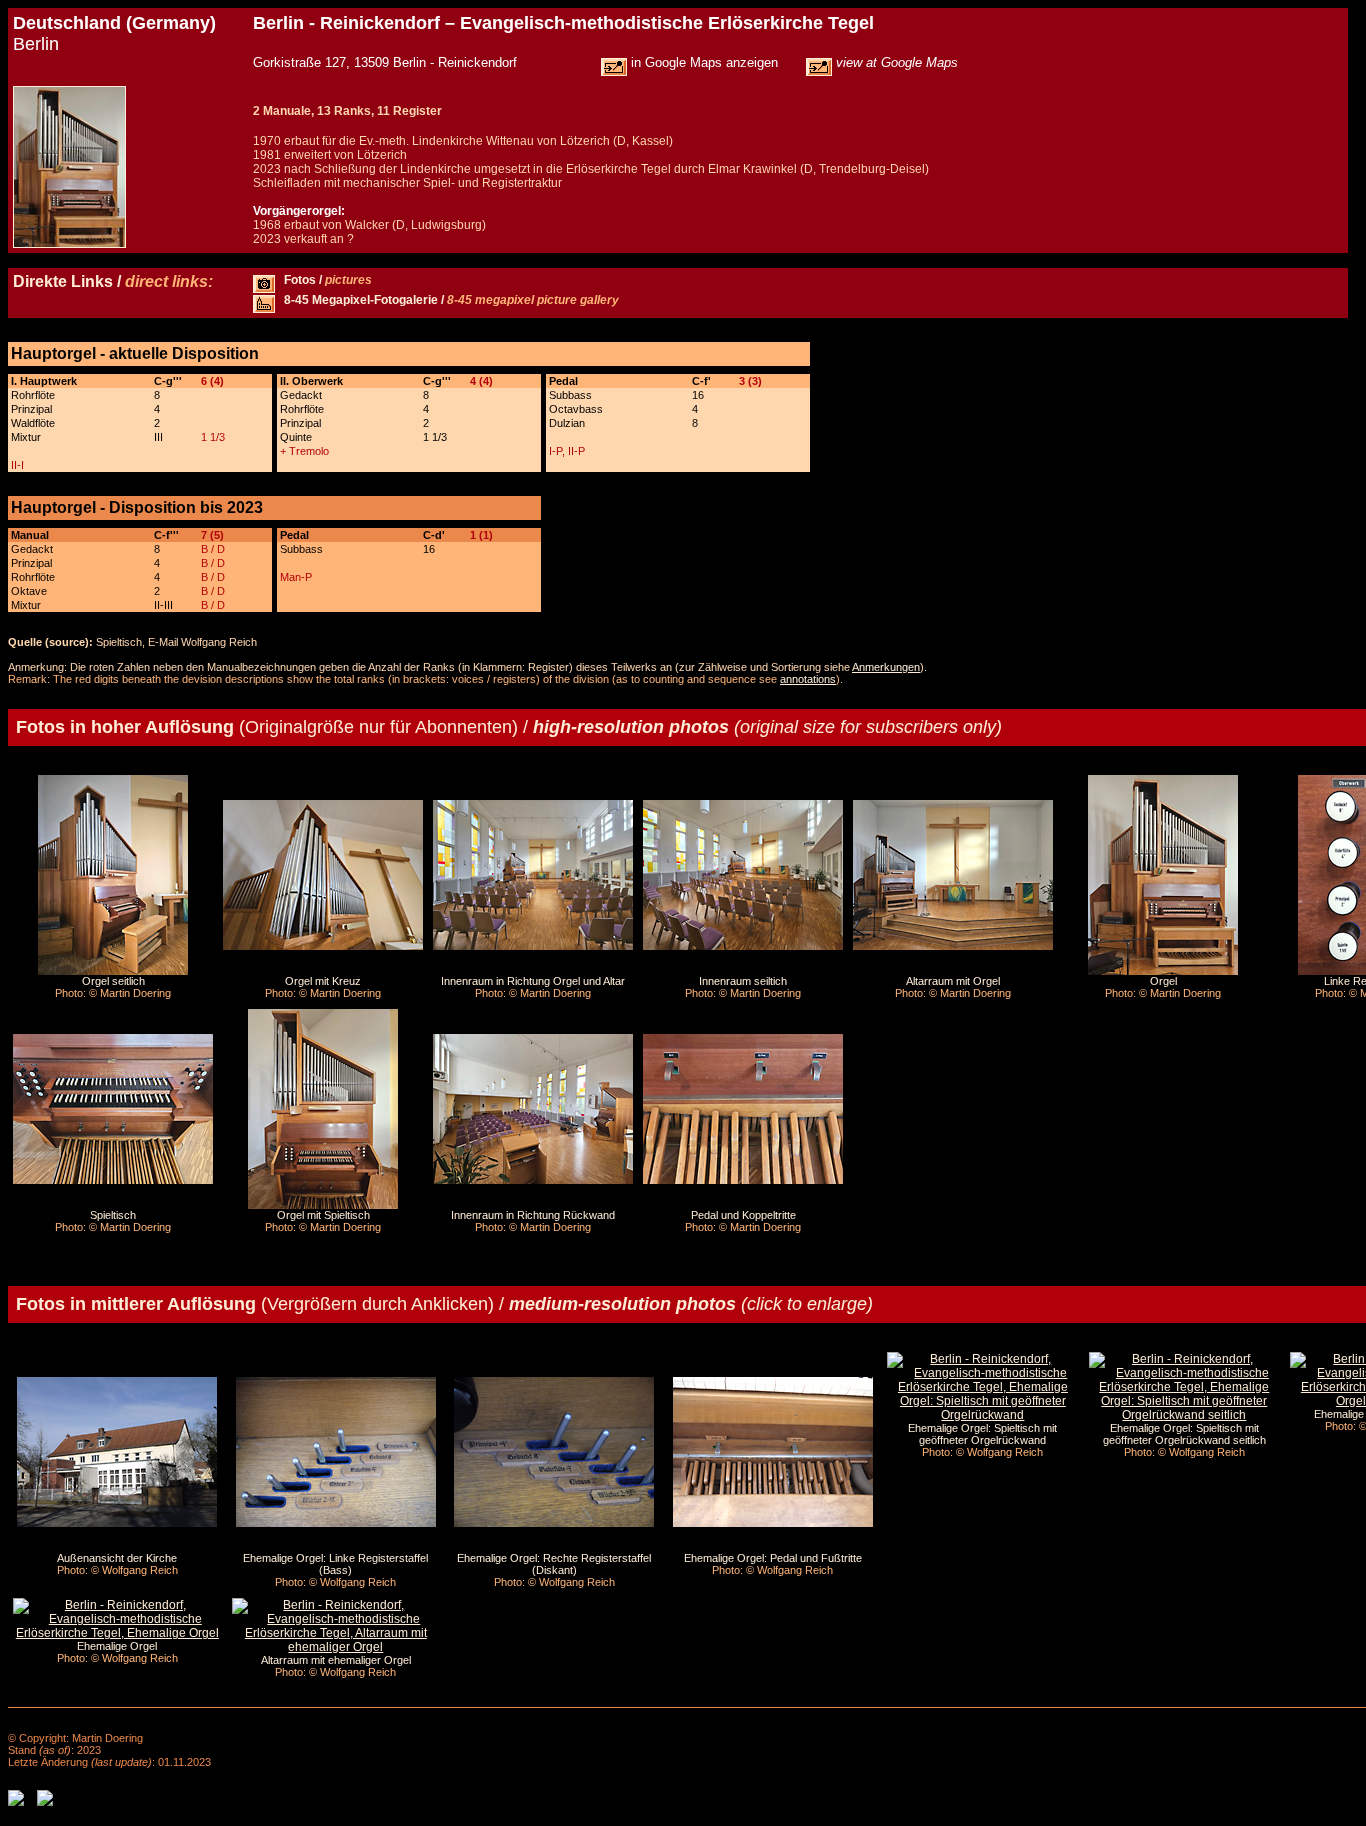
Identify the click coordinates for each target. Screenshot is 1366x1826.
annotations (808, 679)
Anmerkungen (886, 667)
